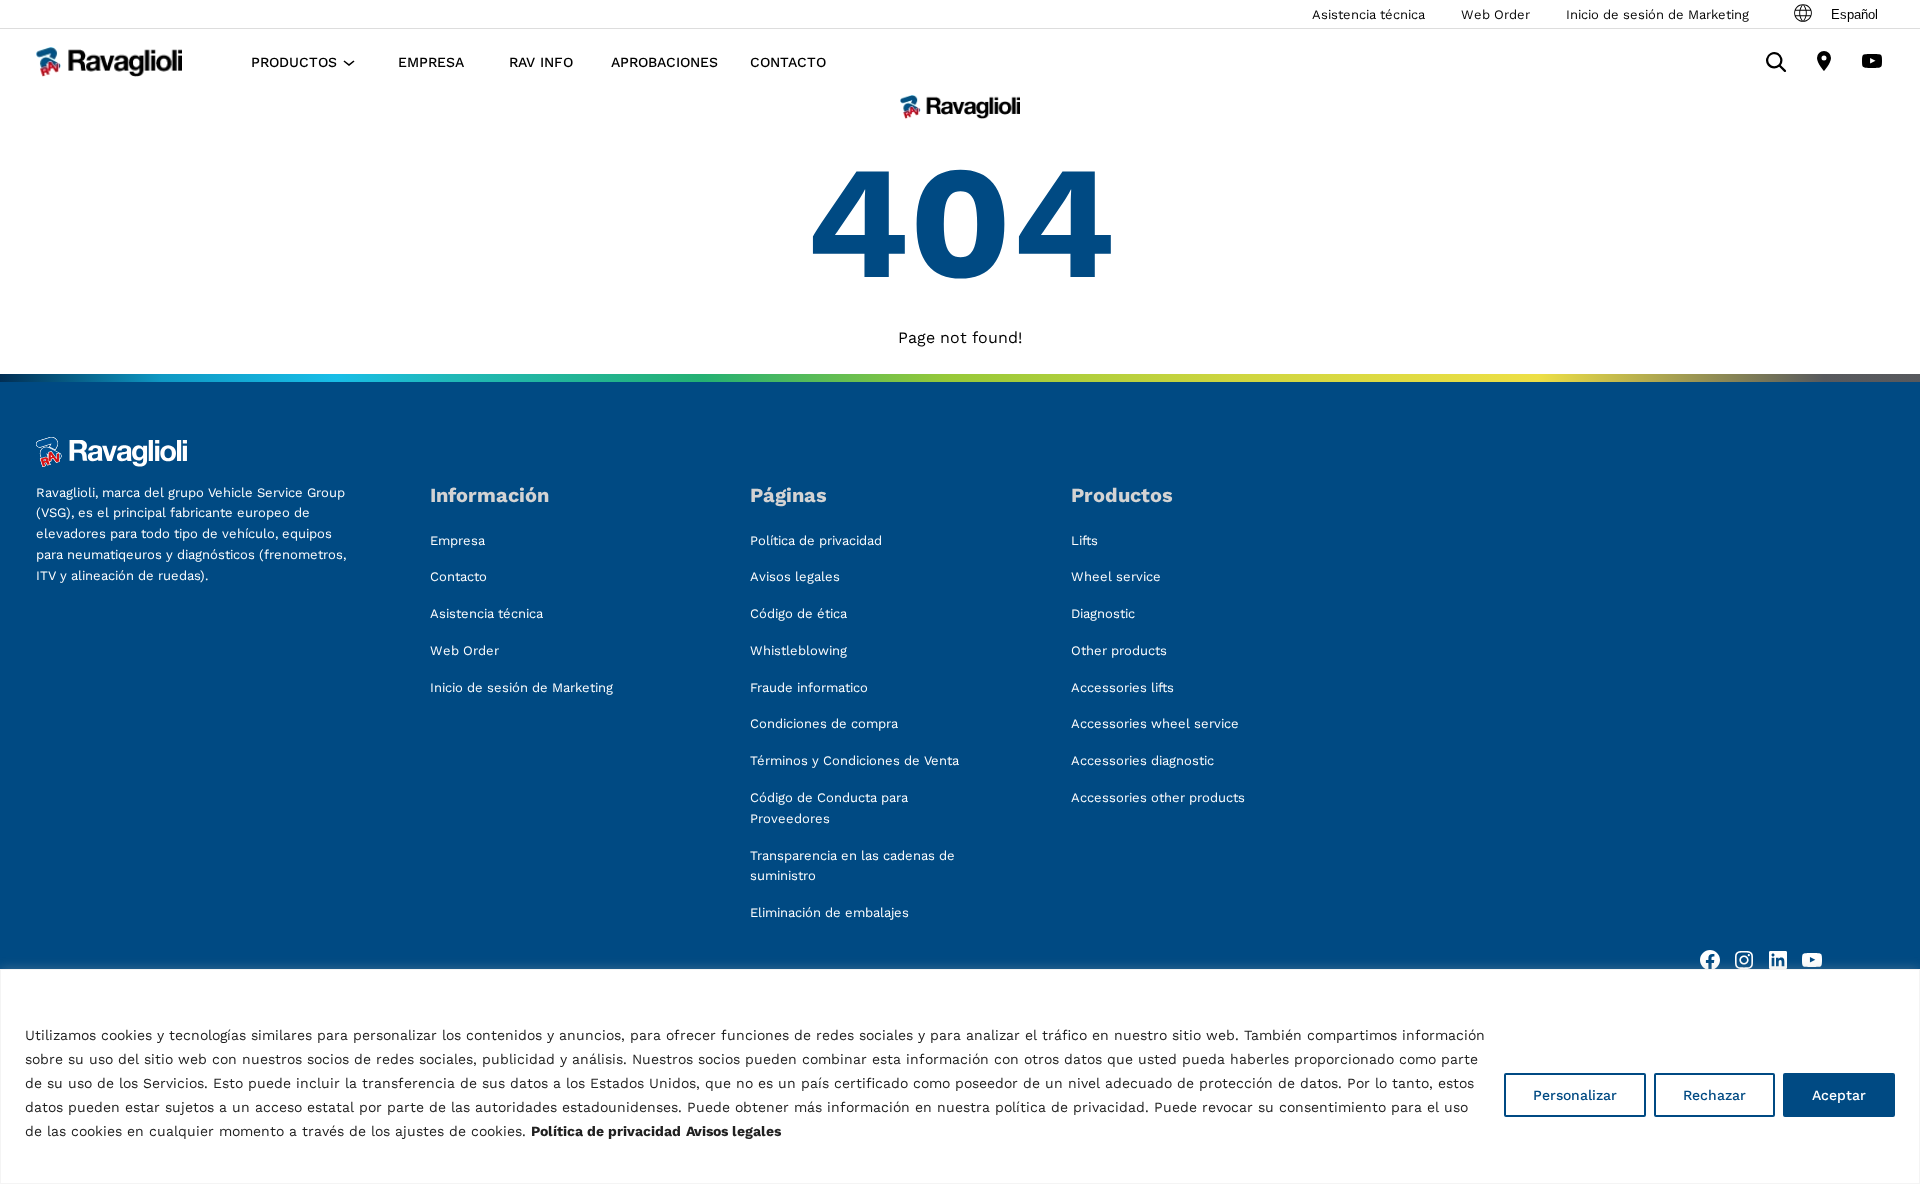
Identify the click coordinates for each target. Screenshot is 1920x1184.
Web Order (1495, 14)
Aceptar (1839, 1095)
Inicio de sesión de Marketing (1657, 14)
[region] (960, 1076)
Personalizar (1575, 1095)
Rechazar (1714, 1095)
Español (1854, 14)
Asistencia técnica (1368, 14)
